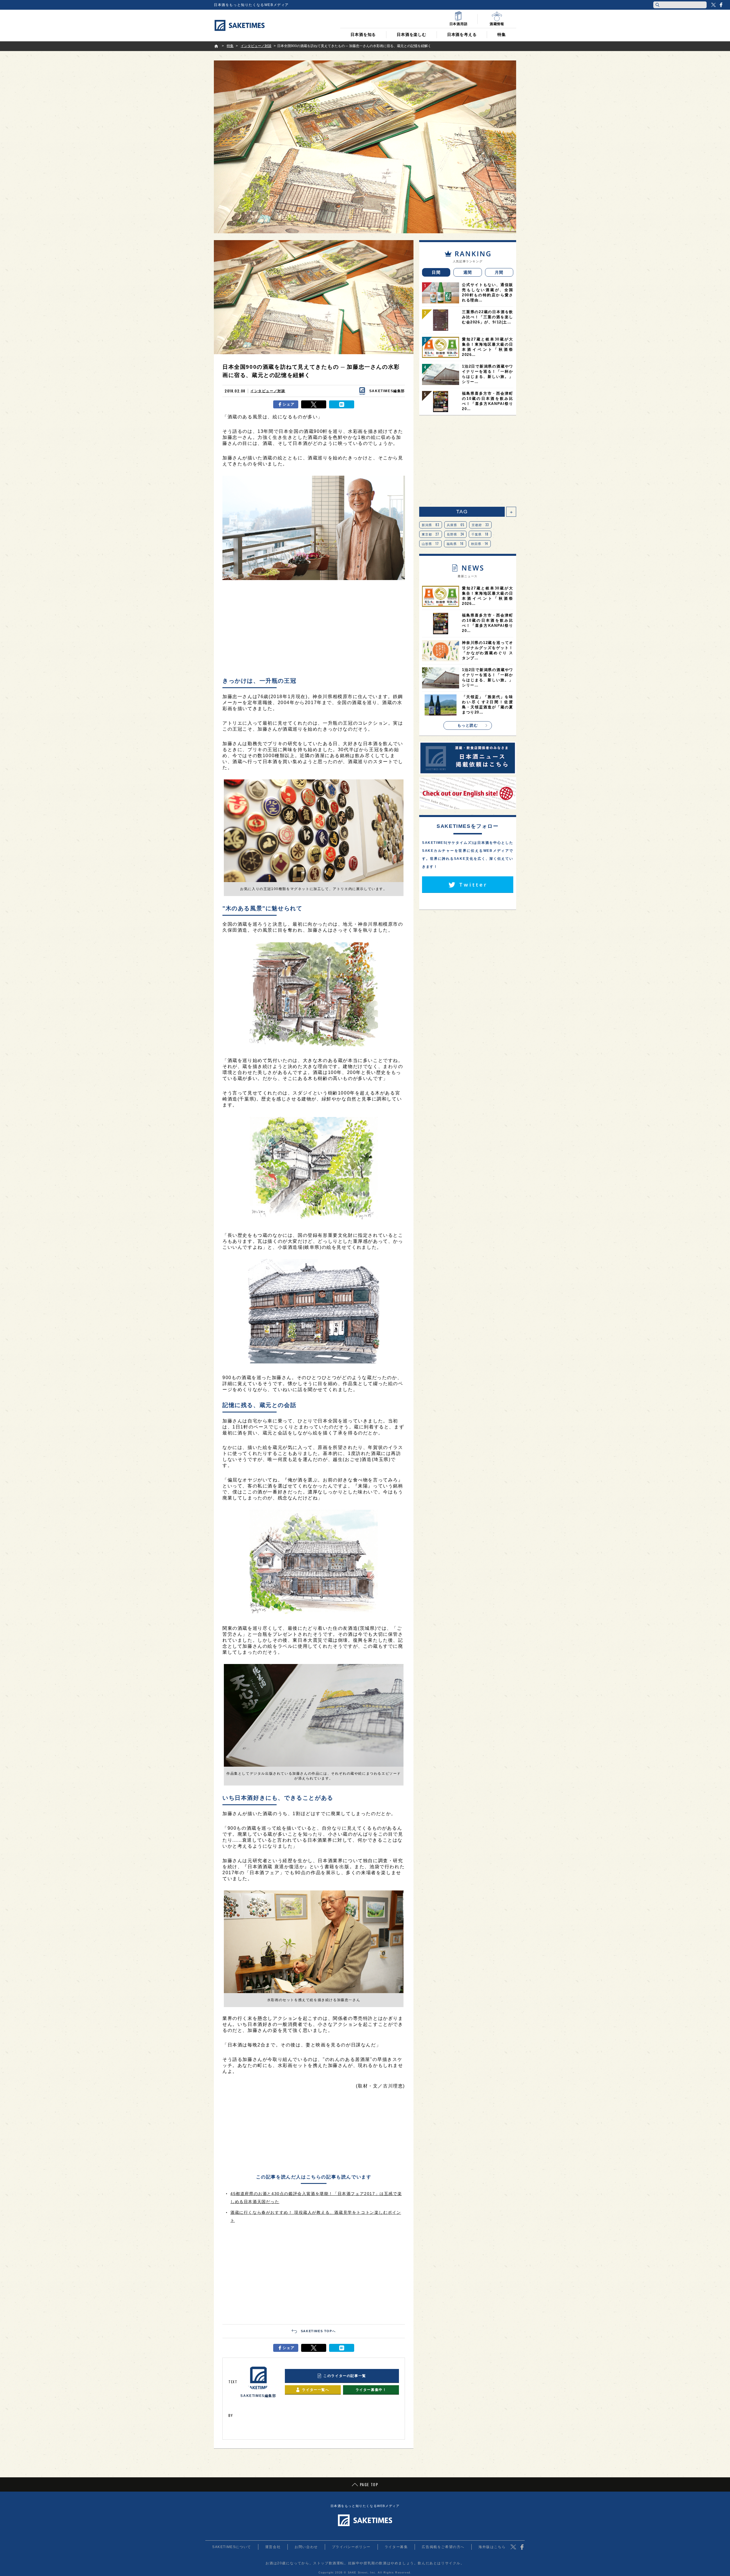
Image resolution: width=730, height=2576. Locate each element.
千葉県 (480, 534)
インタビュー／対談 (268, 391)
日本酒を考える (462, 35)
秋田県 (480, 544)
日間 (436, 272)
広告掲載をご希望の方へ (443, 2547)
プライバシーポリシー (351, 2547)
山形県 (430, 544)
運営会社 (273, 2547)
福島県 (455, 544)
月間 (499, 272)
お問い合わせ (306, 2547)
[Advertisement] (314, 631)
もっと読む (468, 725)
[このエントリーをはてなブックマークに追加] (342, 404)
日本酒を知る (363, 35)
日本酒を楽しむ (411, 35)
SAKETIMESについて (232, 2547)
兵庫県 (456, 525)
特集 (502, 35)
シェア (289, 404)
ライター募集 (396, 2547)
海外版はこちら (492, 2547)
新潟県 (431, 525)
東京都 (431, 534)
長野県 (456, 534)
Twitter (713, 5)
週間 (468, 272)
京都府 (480, 525)
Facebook (721, 5)
